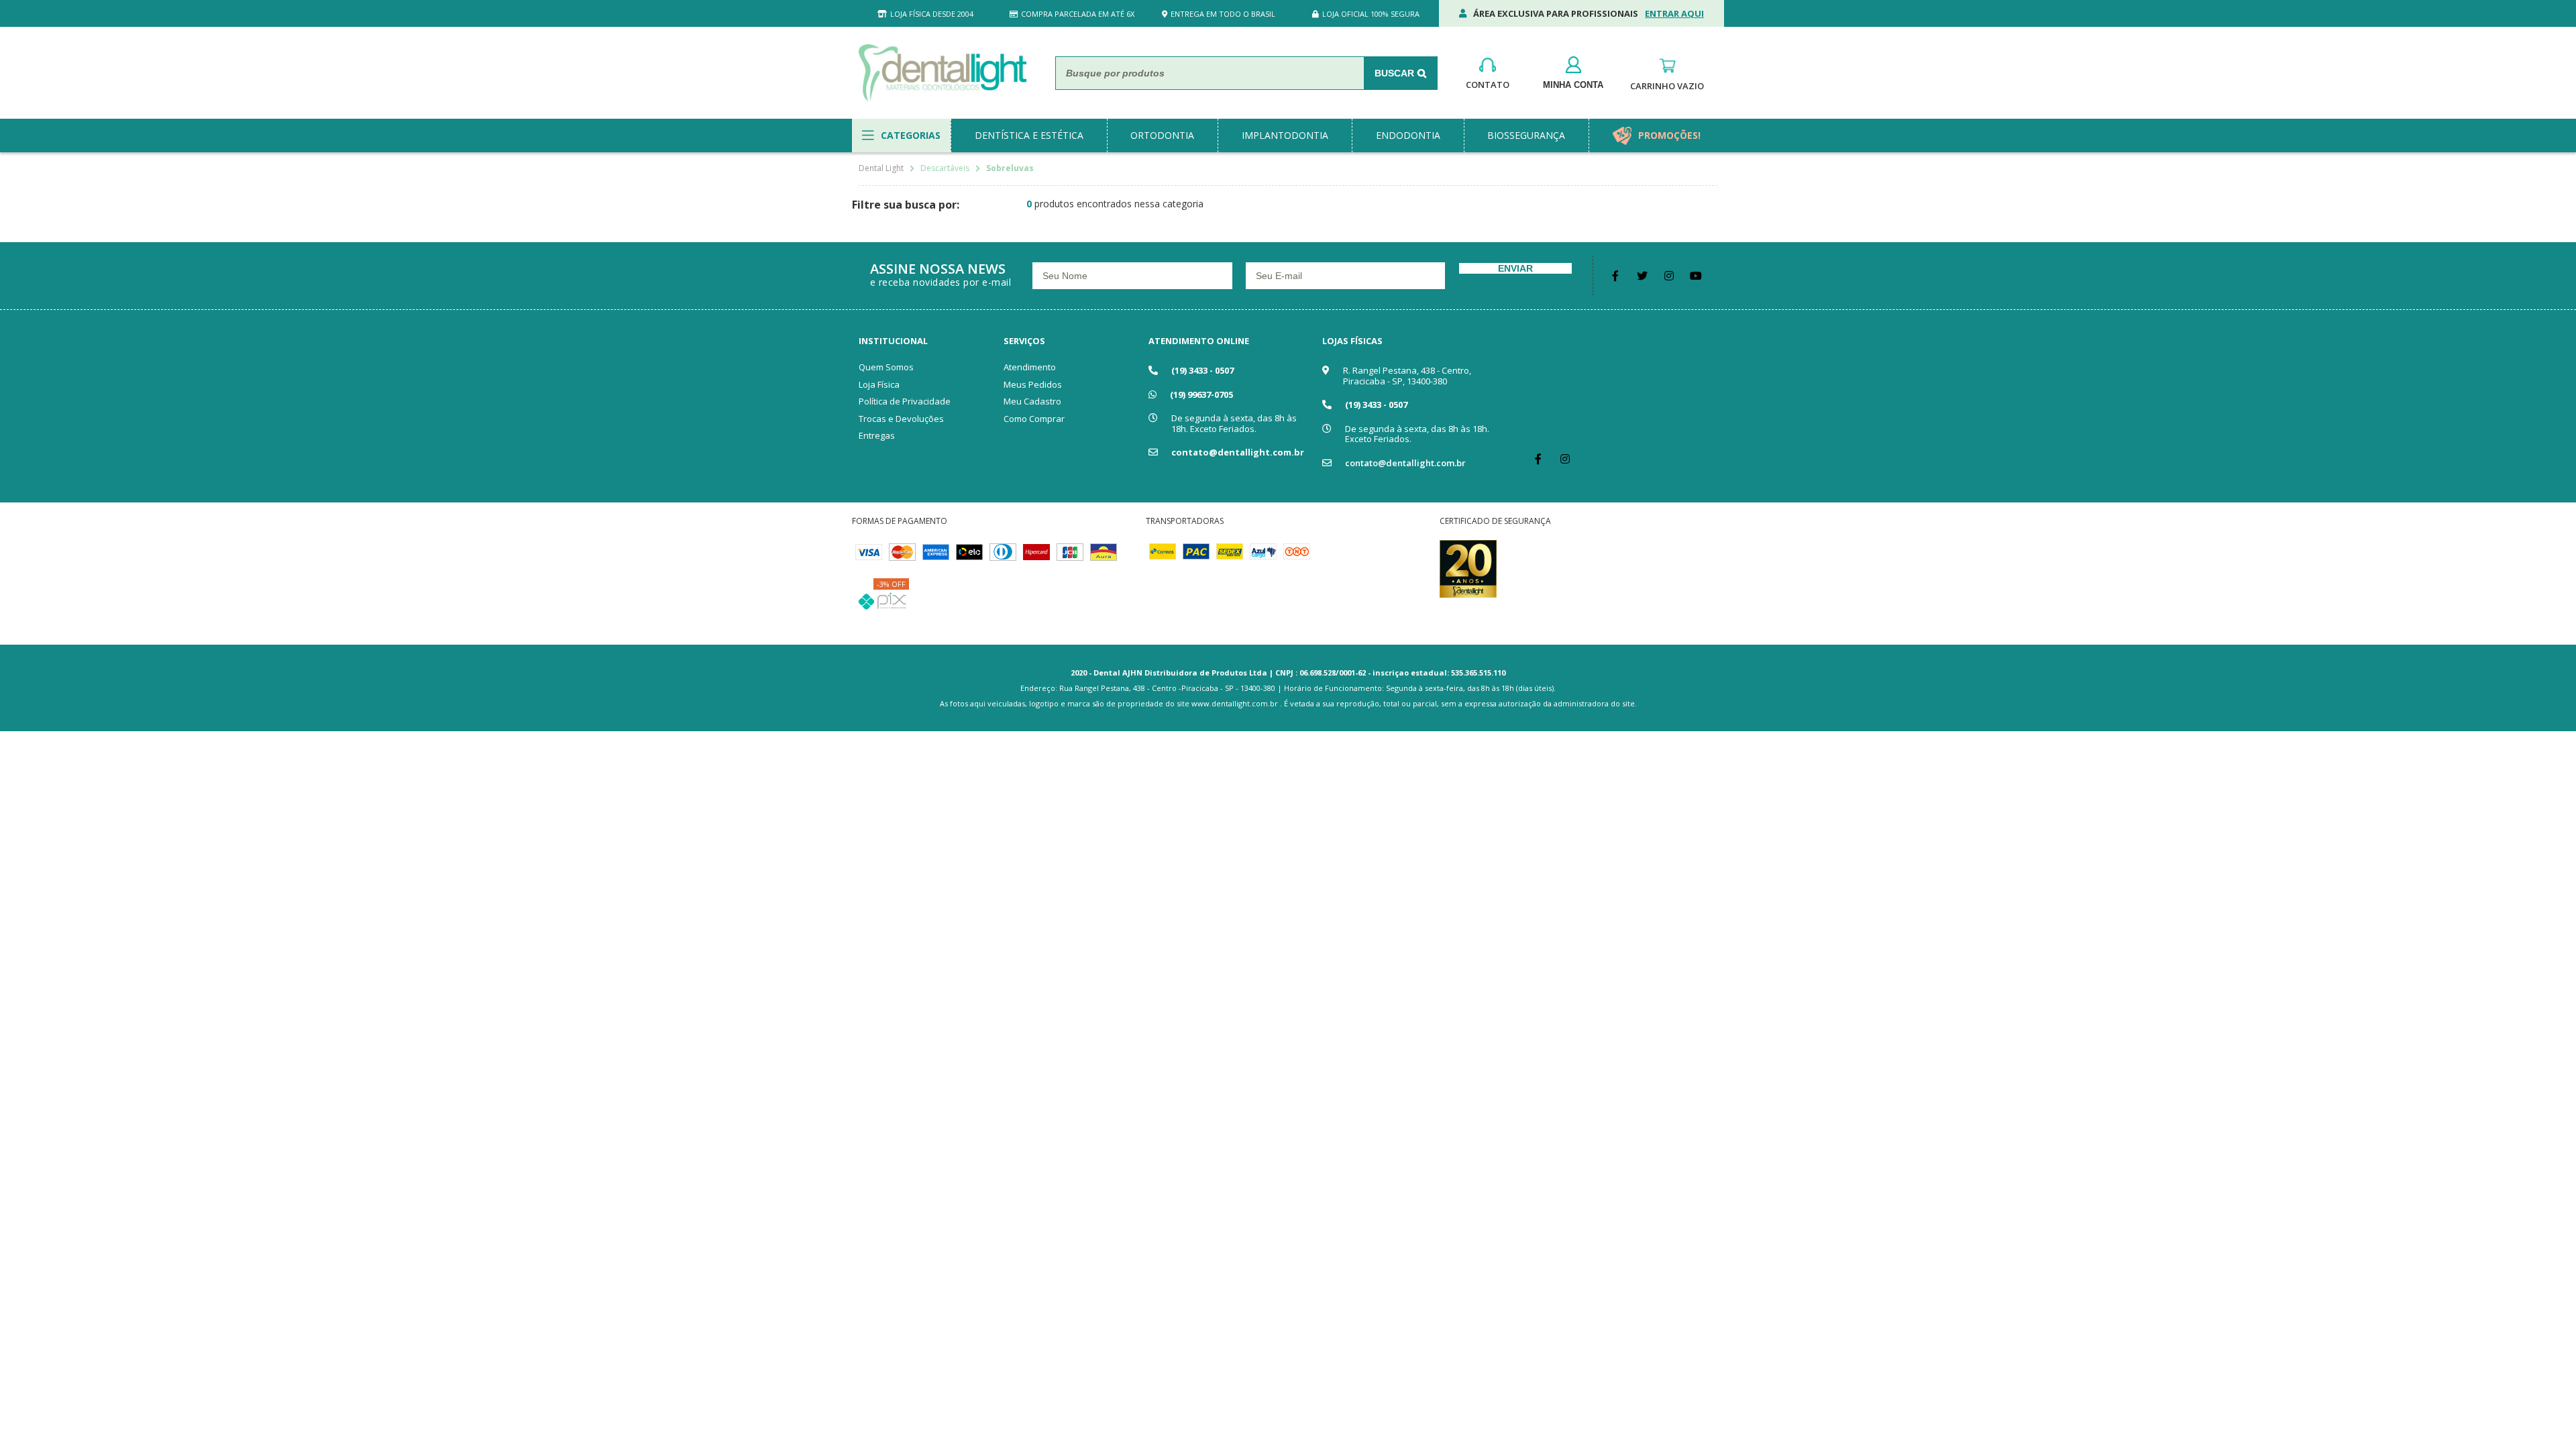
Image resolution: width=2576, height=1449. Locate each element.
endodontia (1408, 135)
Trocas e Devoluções (901, 419)
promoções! (1669, 135)
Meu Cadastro (1032, 401)
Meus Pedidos (1033, 384)
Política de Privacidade (905, 401)
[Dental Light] (943, 73)
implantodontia (1285, 135)
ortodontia (1162, 135)
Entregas (877, 435)
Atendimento (1030, 367)
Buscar (1394, 73)
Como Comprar (1034, 419)
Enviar (1515, 268)
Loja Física (879, 384)
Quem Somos (886, 367)
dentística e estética (1029, 135)
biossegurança (1526, 135)
